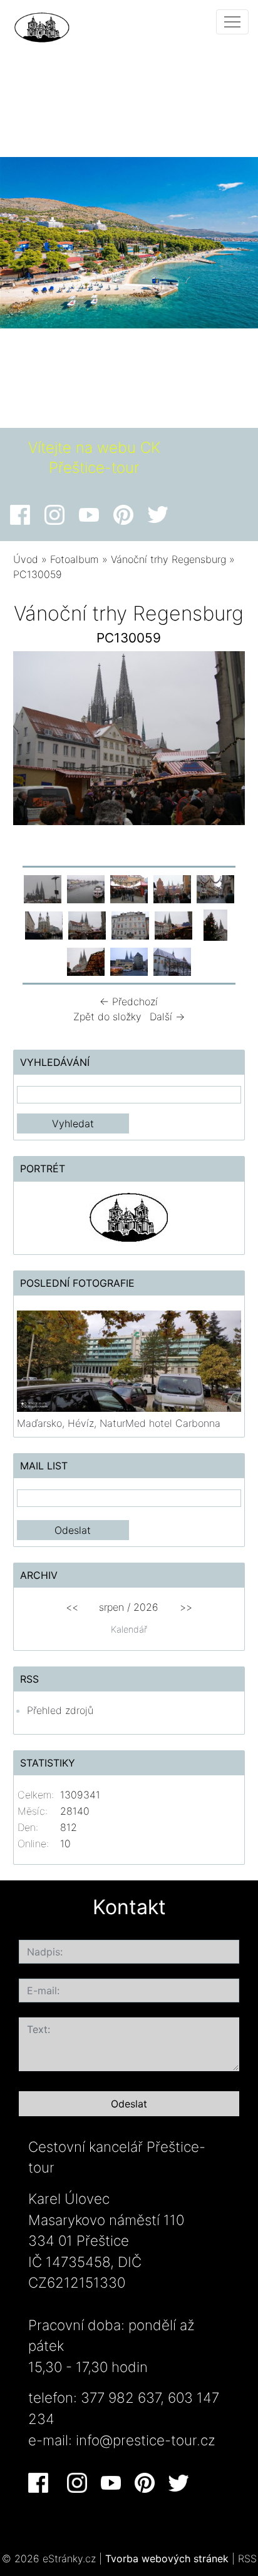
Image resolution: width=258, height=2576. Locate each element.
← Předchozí (129, 1001)
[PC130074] (129, 961)
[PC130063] (86, 961)
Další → (167, 1017)
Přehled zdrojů (60, 1710)
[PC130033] (43, 888)
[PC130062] (215, 925)
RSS (247, 2558)
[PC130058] (44, 925)
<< (72, 1607)
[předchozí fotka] (34, 741)
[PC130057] (215, 888)
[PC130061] (173, 925)
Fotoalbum (75, 559)
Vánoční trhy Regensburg (168, 559)
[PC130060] (130, 925)
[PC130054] (129, 888)
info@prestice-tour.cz (146, 2440)
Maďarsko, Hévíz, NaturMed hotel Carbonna (119, 1423)
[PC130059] (87, 925)
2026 (146, 1607)
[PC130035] (86, 888)
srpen (111, 1607)
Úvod (26, 559)
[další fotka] (224, 741)
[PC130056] (172, 888)
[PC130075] (172, 961)
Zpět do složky (107, 1017)
